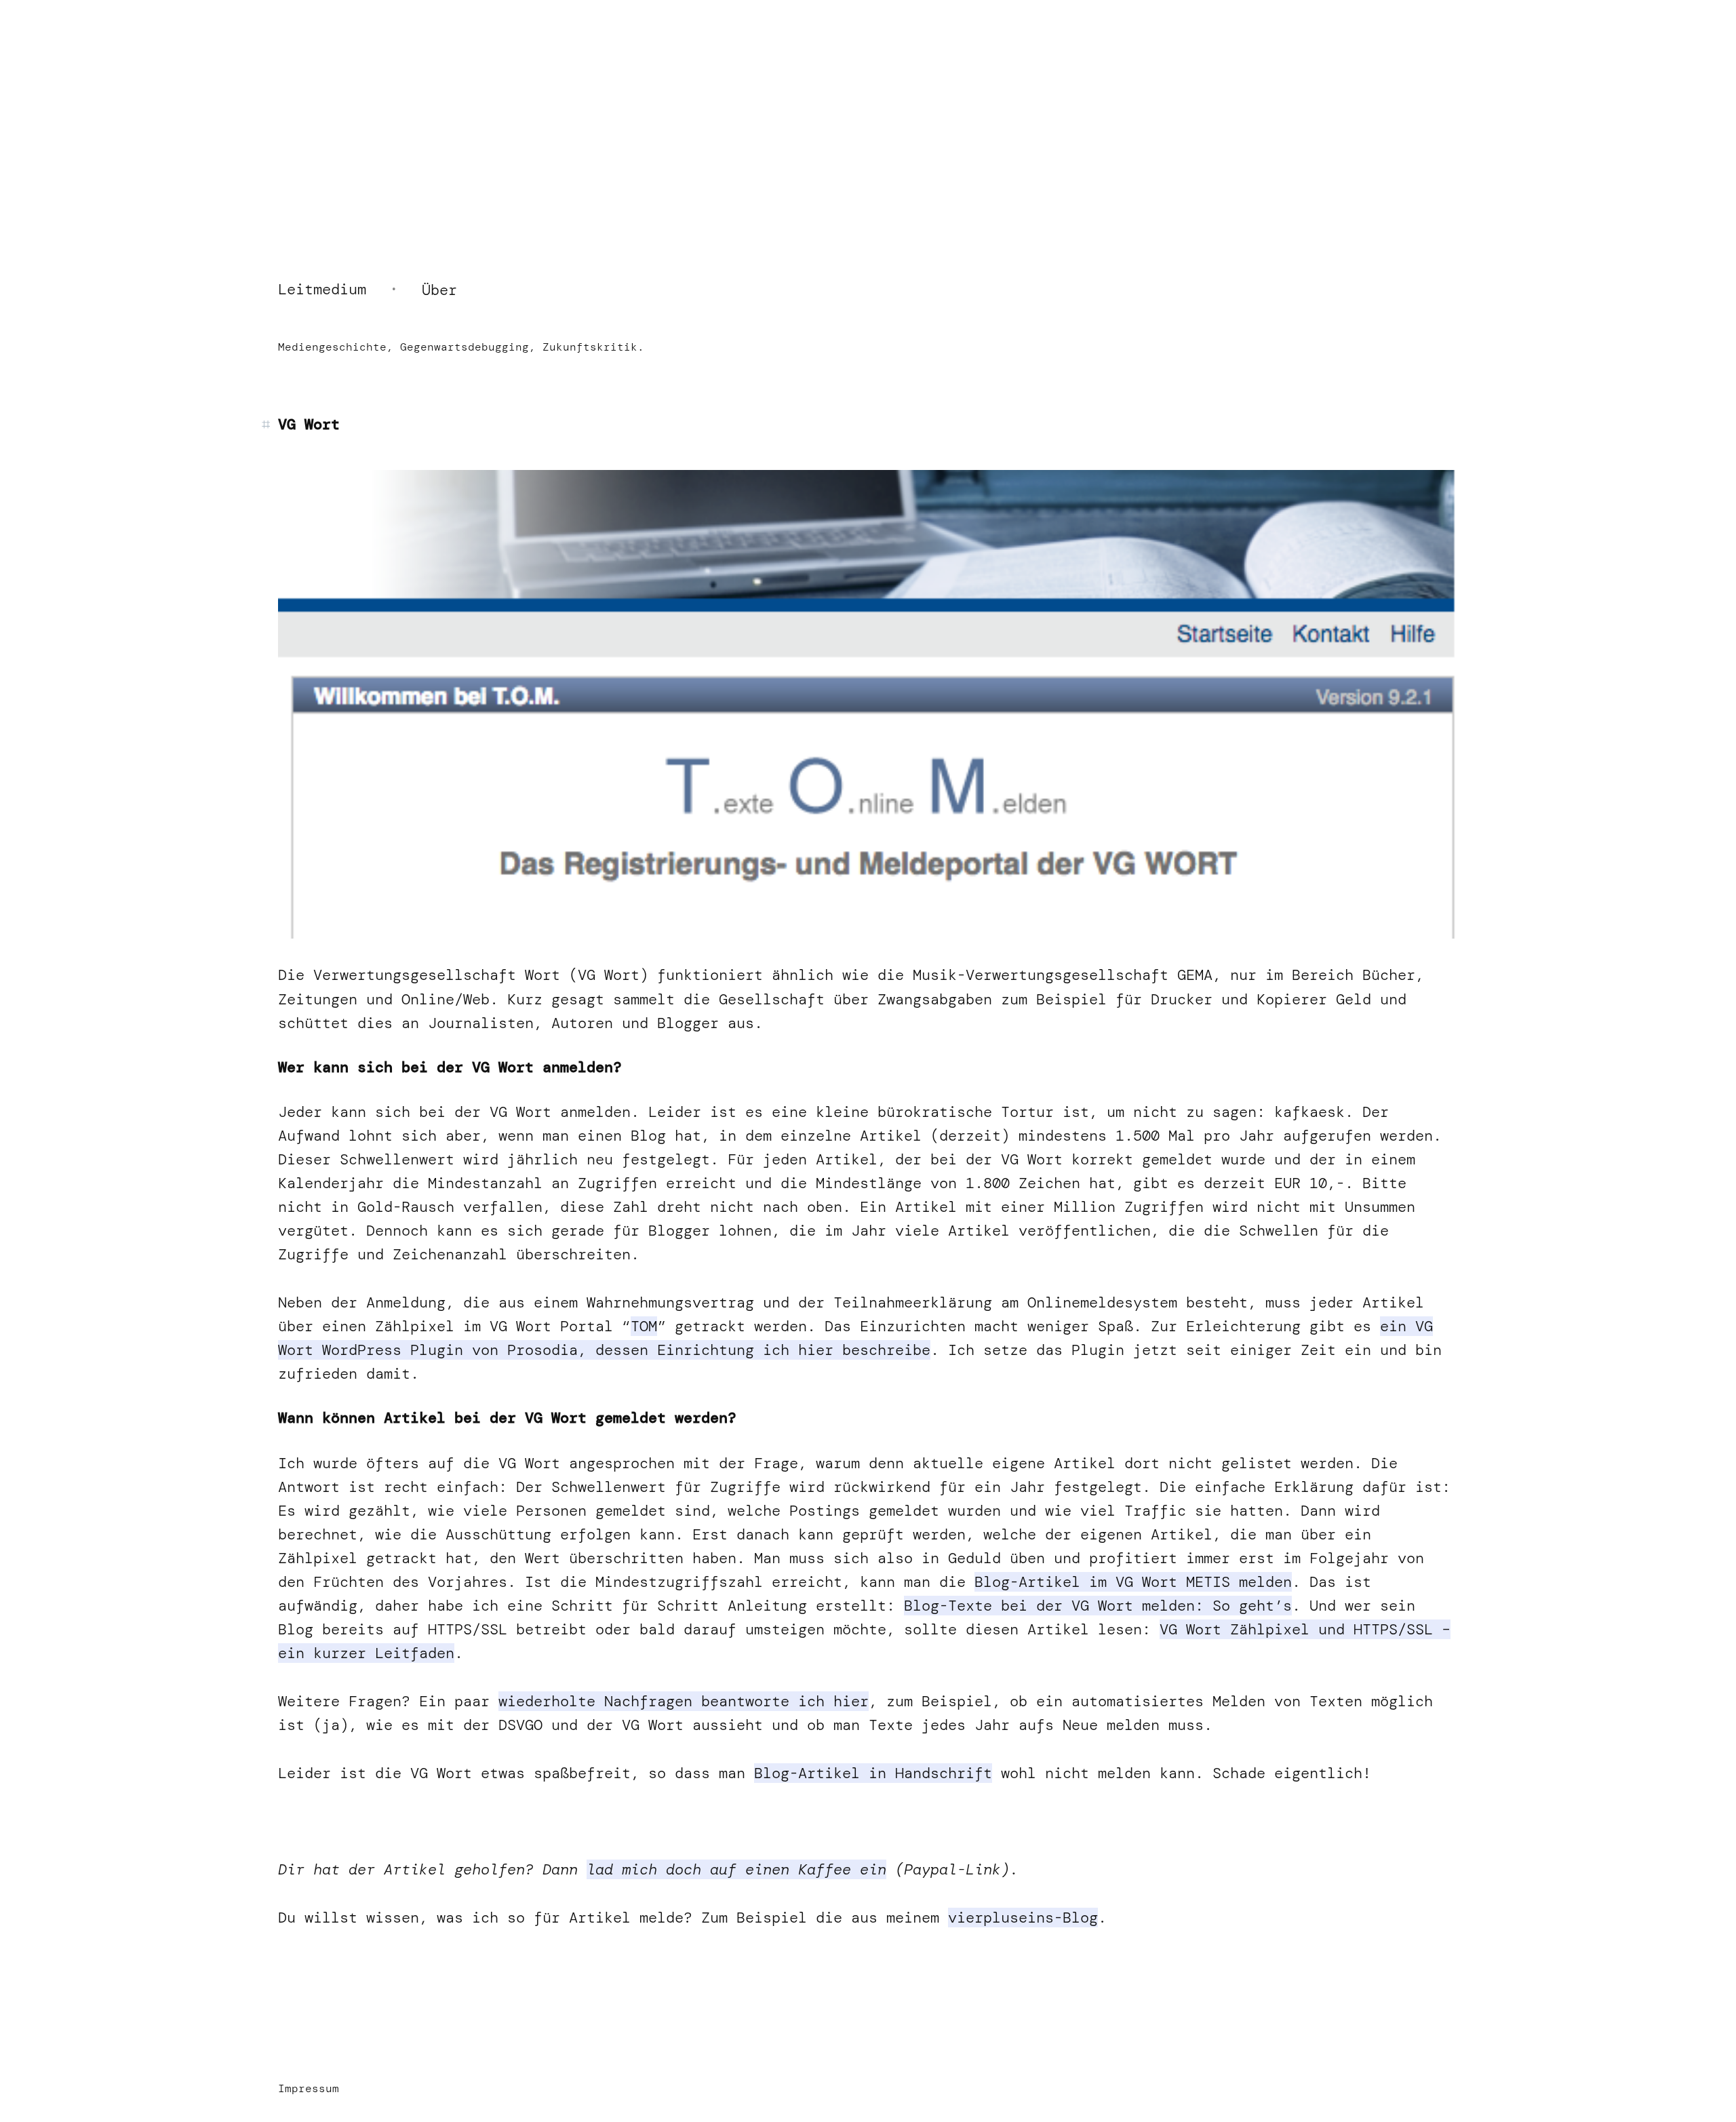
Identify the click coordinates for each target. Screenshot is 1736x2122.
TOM (644, 1326)
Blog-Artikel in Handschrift (873, 1773)
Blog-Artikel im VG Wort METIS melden (1133, 1582)
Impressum (309, 2088)
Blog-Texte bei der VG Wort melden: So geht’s (1098, 1606)
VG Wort (309, 425)
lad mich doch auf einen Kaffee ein (736, 1869)
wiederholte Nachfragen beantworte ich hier (684, 1701)
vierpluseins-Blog (1023, 1918)
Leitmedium (322, 289)
